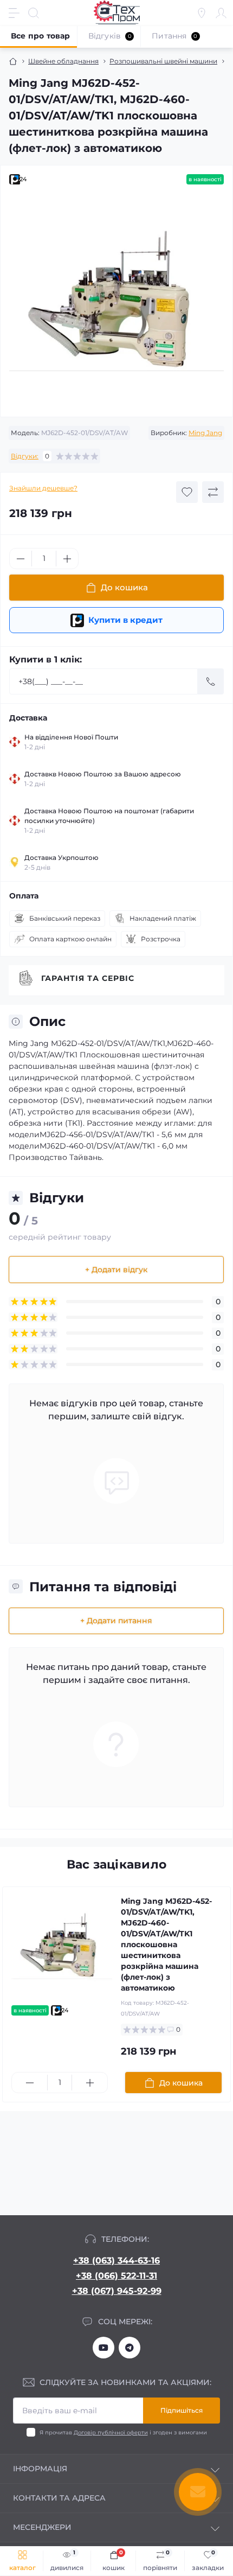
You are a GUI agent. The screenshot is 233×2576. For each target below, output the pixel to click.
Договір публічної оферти (111, 2432)
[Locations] (202, 13)
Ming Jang (205, 433)
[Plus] (67, 559)
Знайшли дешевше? (43, 488)
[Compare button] (213, 492)
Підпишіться (182, 2410)
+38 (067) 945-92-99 (117, 2291)
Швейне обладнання (63, 61)
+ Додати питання (116, 1621)
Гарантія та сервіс (88, 978)
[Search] (34, 13)
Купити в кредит (125, 620)
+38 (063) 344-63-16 (116, 2261)
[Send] (211, 681)
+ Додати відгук (116, 1270)
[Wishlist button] (187, 492)
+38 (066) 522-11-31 (116, 2276)
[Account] (221, 13)
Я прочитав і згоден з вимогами (123, 2432)
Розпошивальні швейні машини (163, 61)
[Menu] (14, 13)
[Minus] (21, 559)
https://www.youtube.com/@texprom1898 (103, 2348)
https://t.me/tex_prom (130, 2348)
